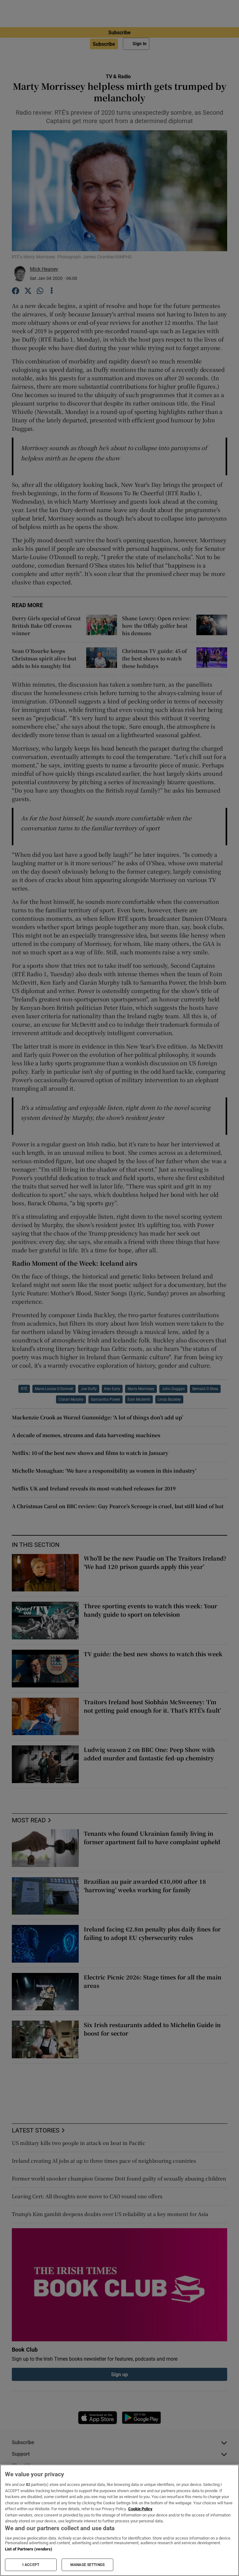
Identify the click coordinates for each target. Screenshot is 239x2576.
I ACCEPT (31, 2565)
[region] (119, 2520)
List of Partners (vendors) (29, 2549)
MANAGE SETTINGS (87, 2565)
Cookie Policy (140, 2509)
